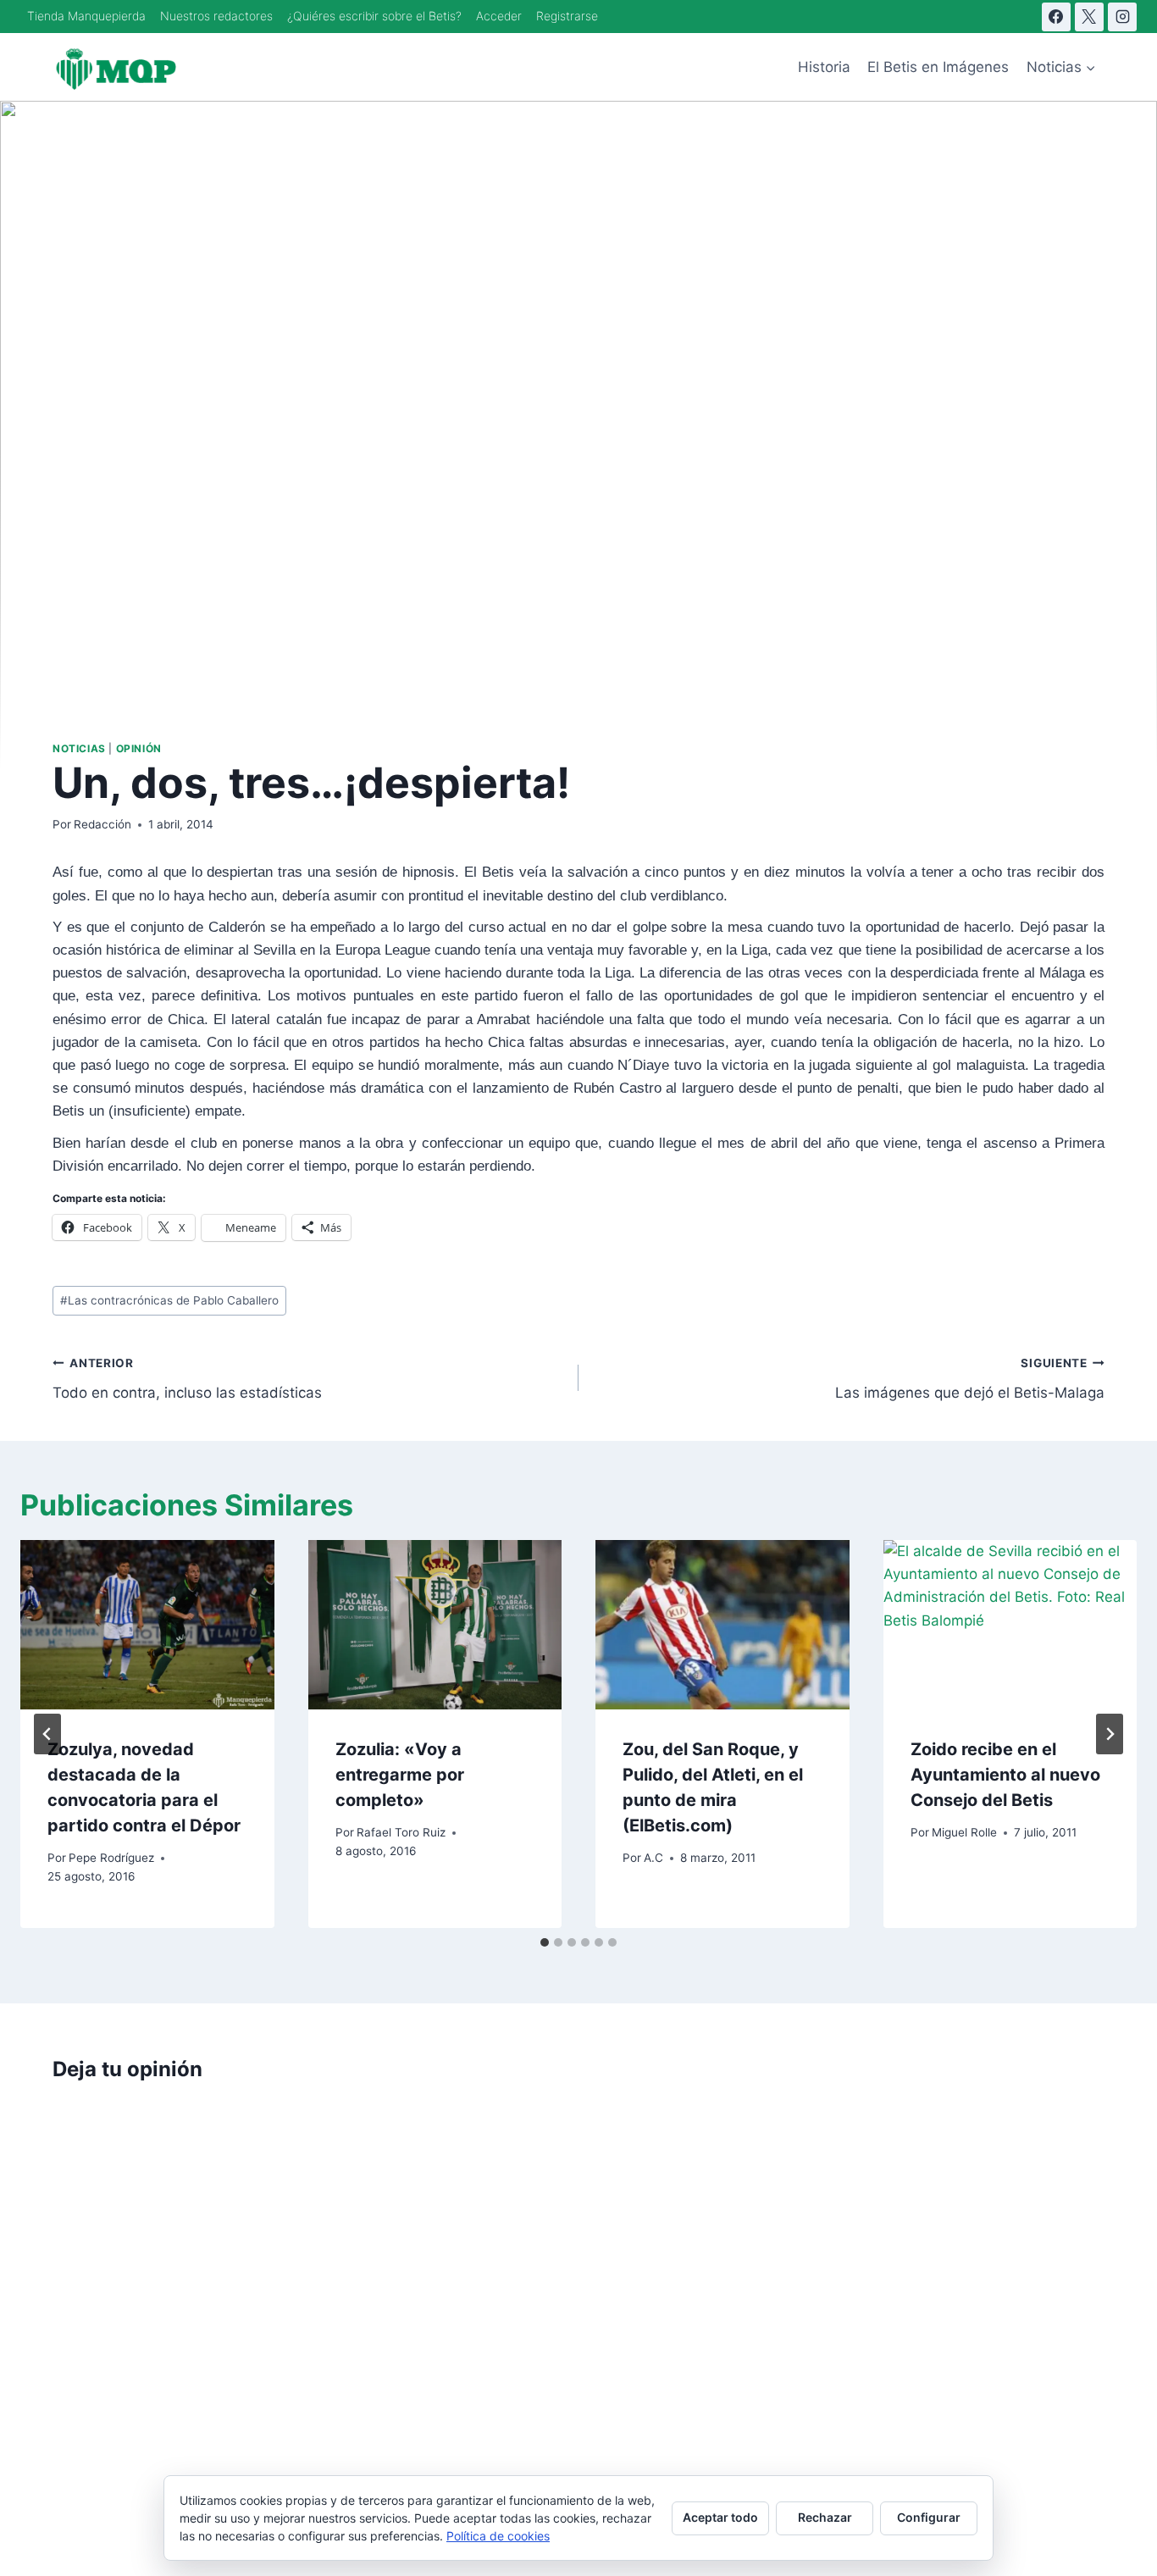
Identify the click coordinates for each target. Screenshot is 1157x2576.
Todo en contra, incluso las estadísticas (187, 1379)
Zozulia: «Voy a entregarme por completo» (400, 1775)
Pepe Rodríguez (111, 1858)
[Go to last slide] (47, 1734)
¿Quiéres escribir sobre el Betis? (374, 16)
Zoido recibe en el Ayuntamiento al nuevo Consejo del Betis (1005, 1775)
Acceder (499, 16)
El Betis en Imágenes (938, 67)
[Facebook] (1056, 17)
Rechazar (825, 2517)
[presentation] (147, 1625)
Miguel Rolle (964, 1832)
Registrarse (567, 16)
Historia (824, 67)
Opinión (139, 748)
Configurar (929, 2517)
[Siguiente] (1110, 1734)
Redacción (102, 824)
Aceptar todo (720, 2517)
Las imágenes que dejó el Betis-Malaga (970, 1379)
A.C (653, 1858)
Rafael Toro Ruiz (401, 1832)
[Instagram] (1122, 17)
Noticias (79, 748)
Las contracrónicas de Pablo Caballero (169, 1300)
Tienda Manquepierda (86, 16)
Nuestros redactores (216, 16)
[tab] (545, 1942)
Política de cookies (498, 2536)
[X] (1089, 17)
